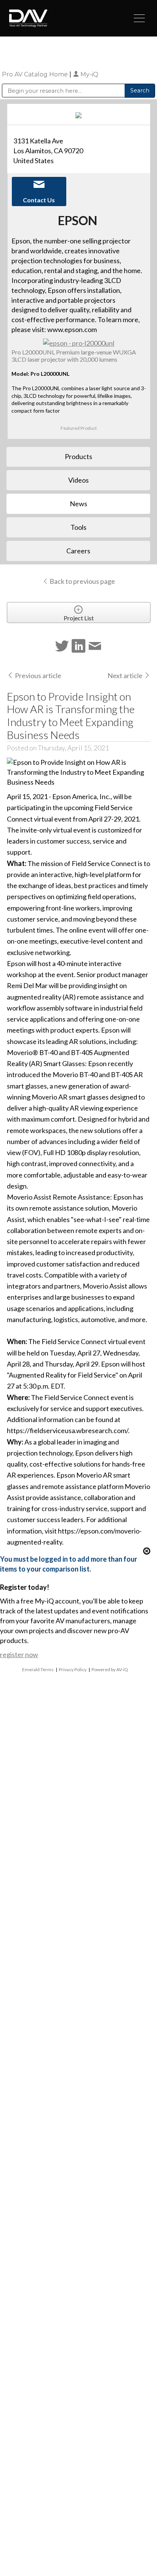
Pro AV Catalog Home (36, 74)
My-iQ (89, 74)
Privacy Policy (73, 1669)
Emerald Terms (38, 1669)
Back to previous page (82, 581)
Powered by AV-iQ (110, 1669)
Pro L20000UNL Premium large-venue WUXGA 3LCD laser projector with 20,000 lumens (74, 356)
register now (19, 1654)
